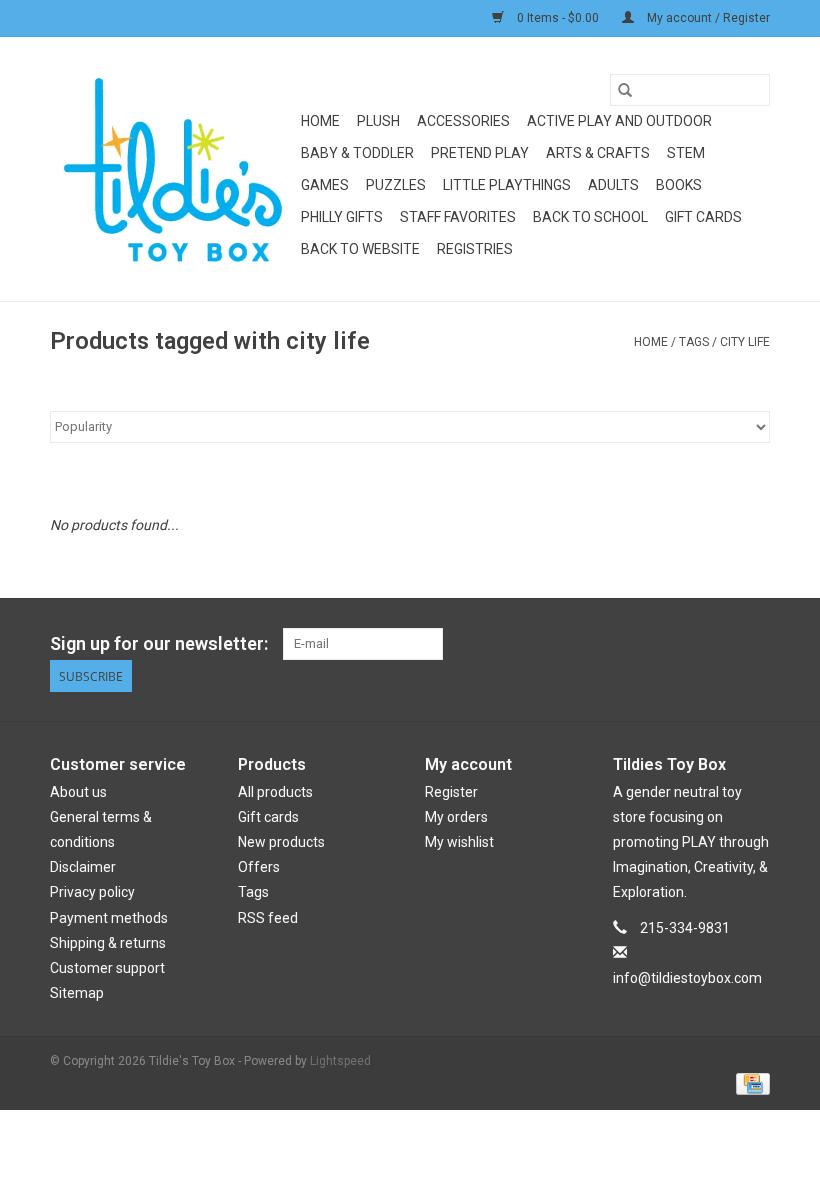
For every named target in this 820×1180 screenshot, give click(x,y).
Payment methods (109, 918)
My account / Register (707, 18)
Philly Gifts (342, 217)
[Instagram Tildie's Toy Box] (754, 644)
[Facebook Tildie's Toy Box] (649, 644)
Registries (475, 249)
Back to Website (360, 249)
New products (281, 842)
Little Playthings (507, 185)
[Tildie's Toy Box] (172, 169)
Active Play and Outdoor (619, 121)
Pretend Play (480, 153)
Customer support (107, 968)
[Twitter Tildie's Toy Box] (684, 644)
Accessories (463, 121)
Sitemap (77, 993)
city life (745, 342)
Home (320, 121)
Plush (378, 121)
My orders (456, 817)
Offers (259, 867)
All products (275, 792)
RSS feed (268, 918)
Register (451, 792)
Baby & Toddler (357, 153)
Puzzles (396, 185)
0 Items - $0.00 (558, 18)
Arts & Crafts (598, 153)
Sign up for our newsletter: (159, 643)
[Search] (625, 90)
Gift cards (703, 217)
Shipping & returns (108, 943)
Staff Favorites (458, 217)
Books (679, 185)
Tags (694, 342)
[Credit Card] (749, 1083)
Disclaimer (83, 867)
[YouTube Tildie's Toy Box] (719, 644)
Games (325, 185)
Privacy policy (92, 892)
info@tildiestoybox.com (687, 978)
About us (78, 792)
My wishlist (459, 842)
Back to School (590, 217)
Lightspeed (340, 1061)
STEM (686, 153)
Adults (613, 185)
